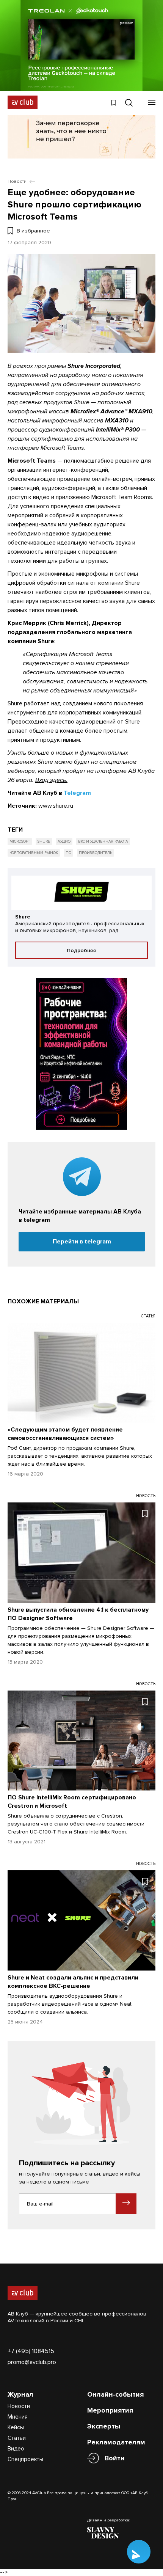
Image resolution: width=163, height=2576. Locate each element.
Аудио (64, 841)
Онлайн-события (115, 2394)
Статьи (17, 2438)
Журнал (20, 2394)
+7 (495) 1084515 (31, 2351)
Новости (19, 2406)
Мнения (18, 2417)
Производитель (96, 853)
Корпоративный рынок (34, 853)
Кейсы (16, 2427)
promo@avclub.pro (32, 2362)
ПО (68, 853)
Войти (115, 2458)
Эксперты (104, 2426)
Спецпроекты (25, 2459)
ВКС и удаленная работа (103, 841)
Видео (16, 2449)
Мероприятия (110, 2410)
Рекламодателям (116, 2442)
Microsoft (20, 841)
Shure (44, 841)
